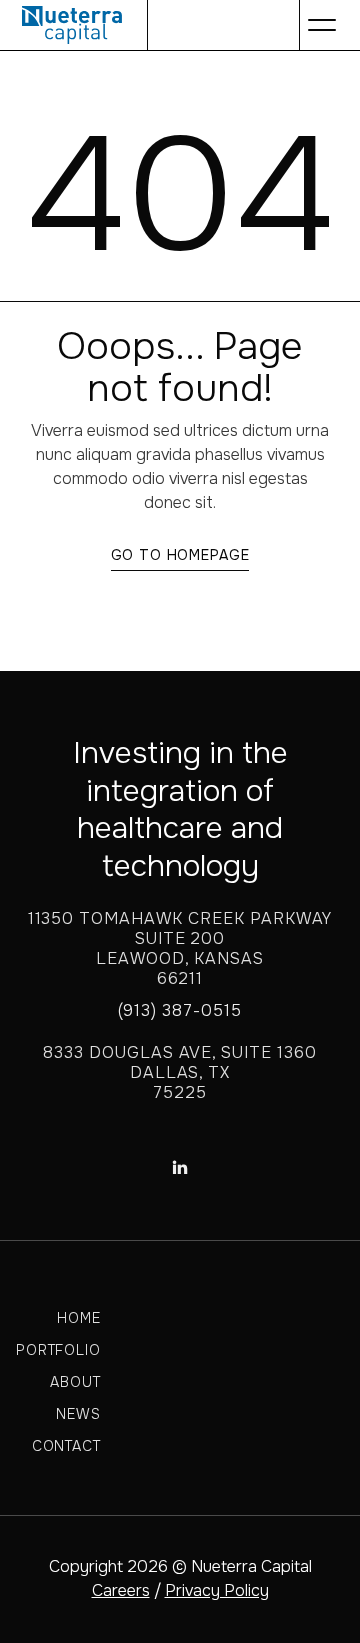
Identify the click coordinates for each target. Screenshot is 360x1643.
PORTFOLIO (58, 1350)
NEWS (78, 1414)
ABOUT (75, 1382)
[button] (322, 25)
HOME (78, 1318)
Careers (121, 1590)
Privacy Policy (217, 1590)
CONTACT (66, 1446)
